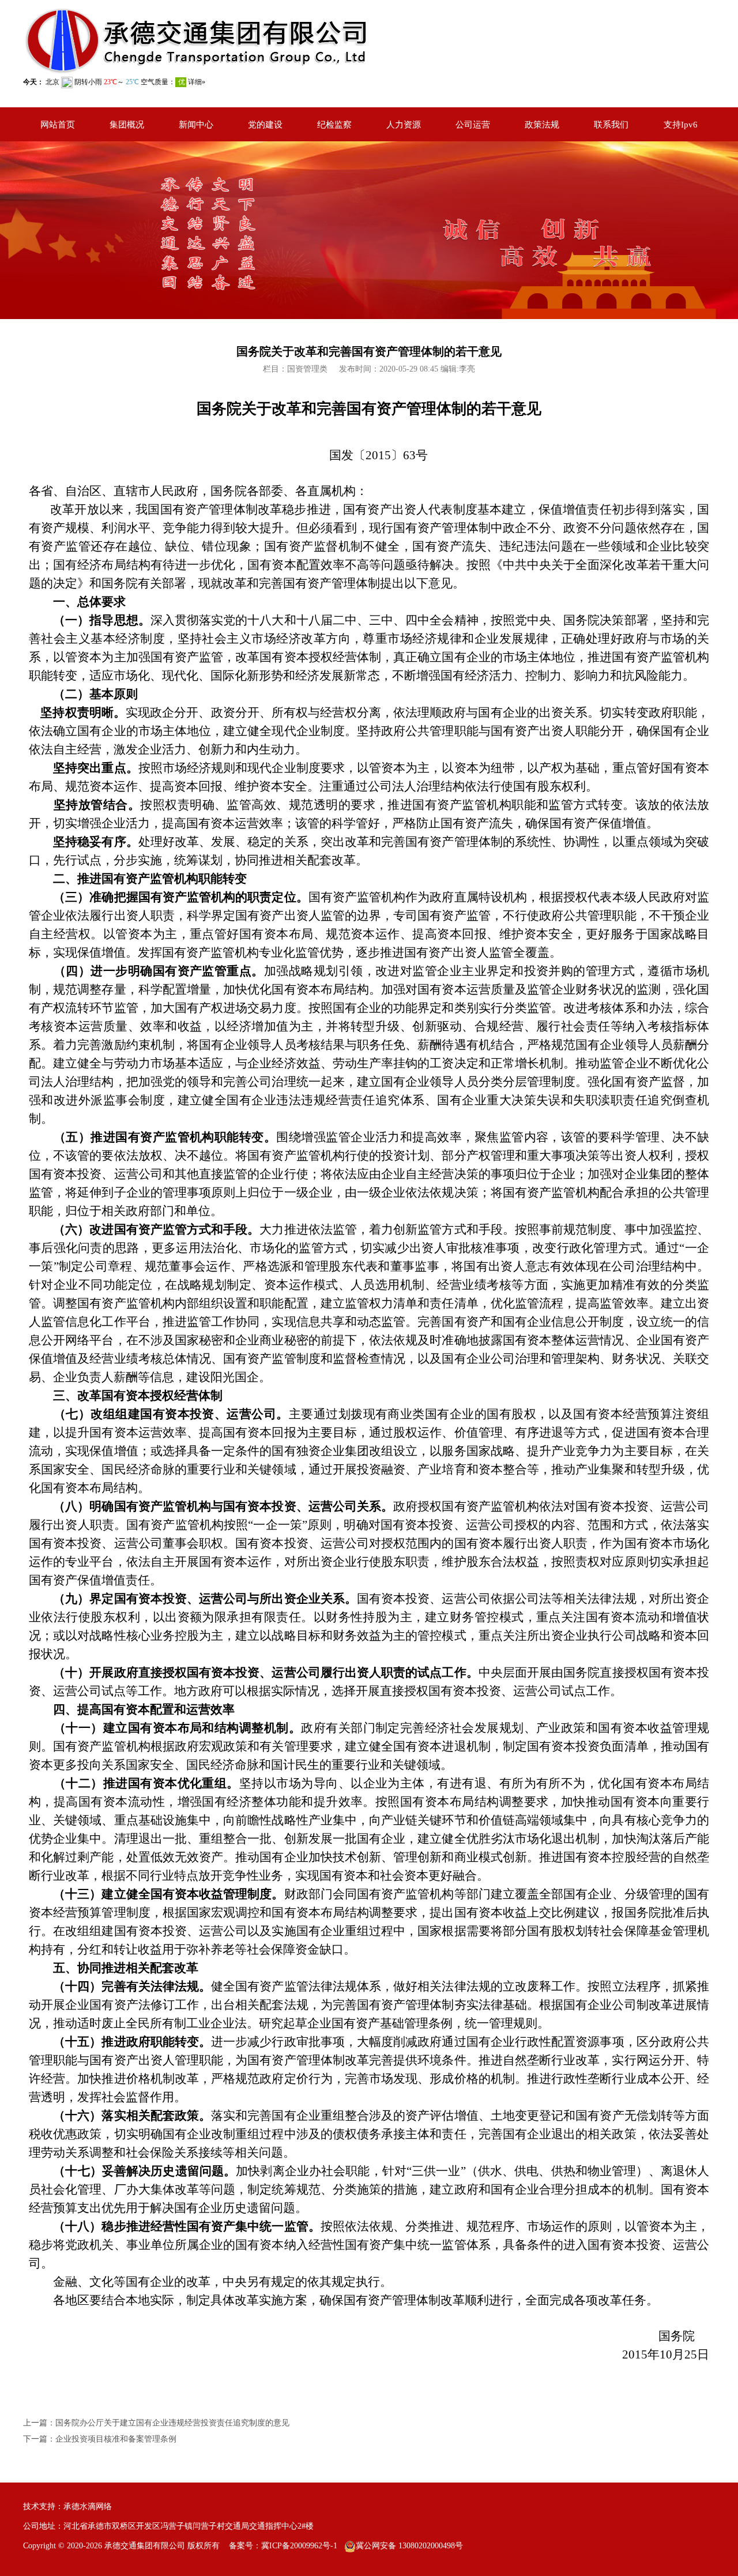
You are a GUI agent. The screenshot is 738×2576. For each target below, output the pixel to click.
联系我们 (611, 125)
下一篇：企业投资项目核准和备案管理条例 (100, 2439)
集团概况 (127, 125)
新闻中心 (196, 125)
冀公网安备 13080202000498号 (409, 2546)
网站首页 (58, 125)
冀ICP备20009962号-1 (299, 2546)
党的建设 (265, 125)
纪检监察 (334, 125)
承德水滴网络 (88, 2506)
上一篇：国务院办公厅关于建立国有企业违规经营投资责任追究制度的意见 (156, 2423)
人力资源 (404, 125)
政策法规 (542, 125)
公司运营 (473, 125)
